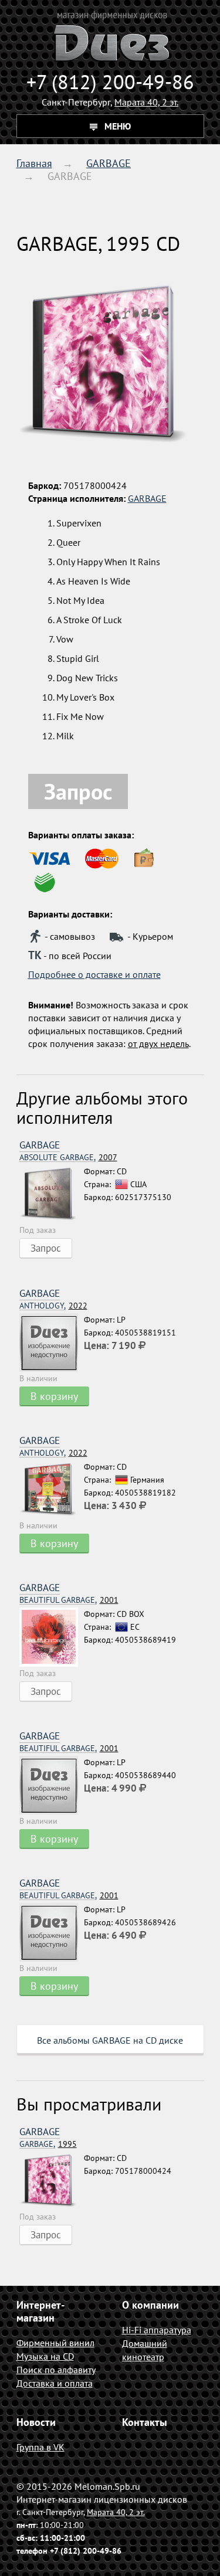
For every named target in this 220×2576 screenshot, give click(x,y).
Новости (36, 2422)
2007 (68, 1158)
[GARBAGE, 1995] (52, 2181)
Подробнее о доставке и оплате (94, 974)
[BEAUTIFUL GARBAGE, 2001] (52, 1637)
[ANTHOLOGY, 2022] (52, 1343)
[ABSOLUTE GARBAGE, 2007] (52, 1194)
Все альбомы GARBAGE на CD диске (110, 2040)
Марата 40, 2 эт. (146, 102)
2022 (53, 1306)
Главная (34, 163)
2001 (69, 1600)
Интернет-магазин (40, 2311)
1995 (48, 2144)
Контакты (145, 2422)
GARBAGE (109, 163)
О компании (150, 2305)
